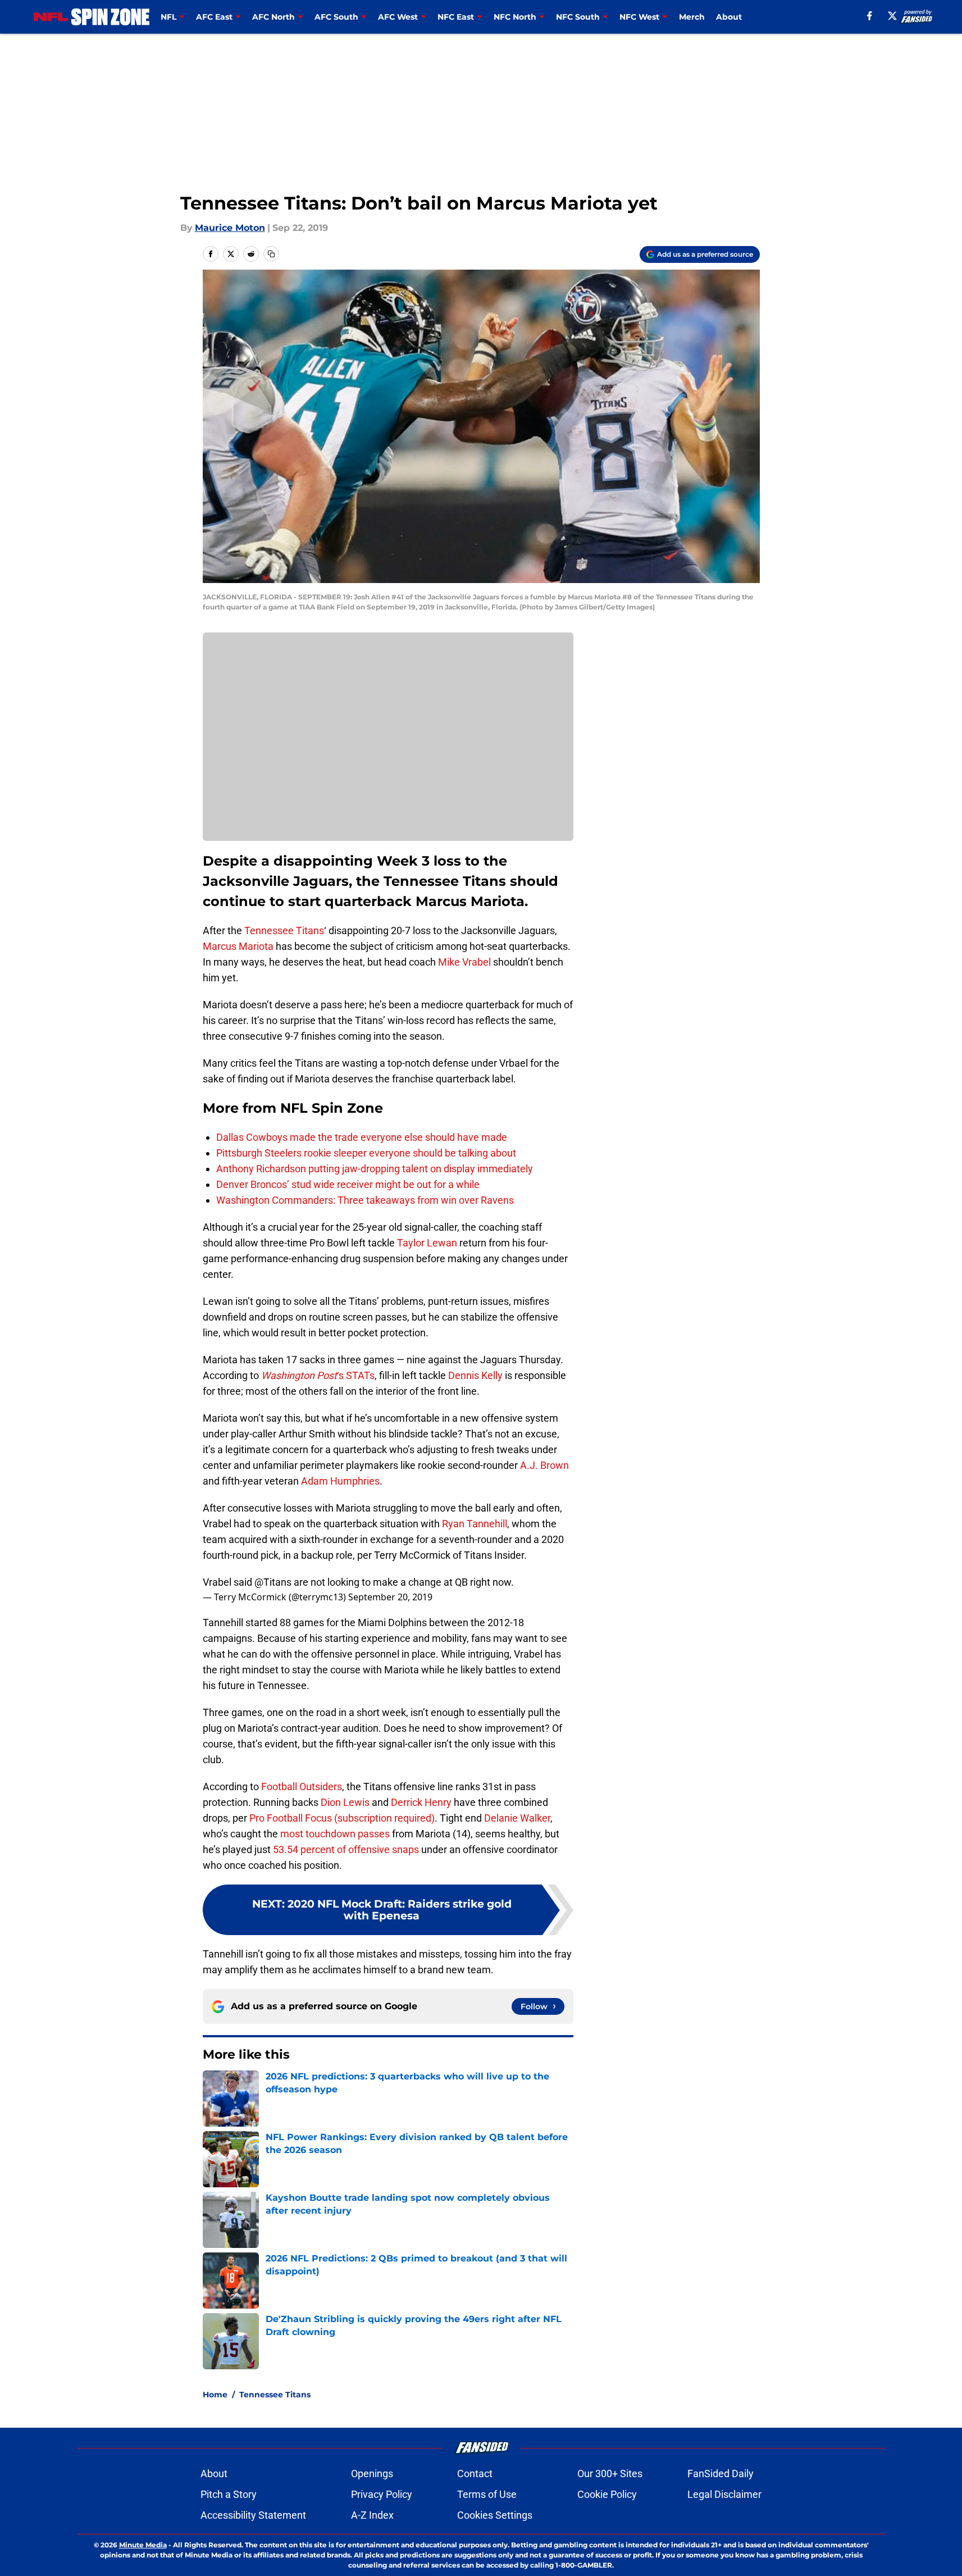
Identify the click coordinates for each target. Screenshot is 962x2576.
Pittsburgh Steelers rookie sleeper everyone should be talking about (366, 1153)
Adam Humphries (340, 1481)
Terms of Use (487, 2494)
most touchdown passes (335, 1834)
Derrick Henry (421, 1802)
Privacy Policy (382, 2494)
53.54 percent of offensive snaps (346, 1849)
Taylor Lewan (427, 1243)
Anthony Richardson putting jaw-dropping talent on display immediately (375, 1169)
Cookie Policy (607, 2494)
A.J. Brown (544, 1465)
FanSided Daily (721, 2473)
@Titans (273, 1582)
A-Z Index (372, 2515)
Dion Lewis (345, 1802)
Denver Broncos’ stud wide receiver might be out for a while (348, 1184)
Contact (475, 2473)
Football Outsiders (302, 1787)
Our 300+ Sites (610, 2473)
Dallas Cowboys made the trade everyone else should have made (362, 1137)
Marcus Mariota (238, 946)
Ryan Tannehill (475, 1524)
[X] (892, 16)
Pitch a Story (229, 2494)
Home (215, 2395)
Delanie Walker (517, 1818)
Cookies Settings (495, 2515)
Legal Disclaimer (724, 2494)
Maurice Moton (230, 228)
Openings (372, 2473)
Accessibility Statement (253, 2515)
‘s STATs (318, 1375)
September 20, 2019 (390, 1597)
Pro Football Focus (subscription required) (342, 1818)
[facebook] (870, 16)
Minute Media (143, 2545)
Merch (692, 17)
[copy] (271, 254)
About (729, 17)
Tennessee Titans (284, 930)
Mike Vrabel (464, 962)
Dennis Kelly (475, 1375)
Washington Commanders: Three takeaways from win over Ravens (365, 1200)
